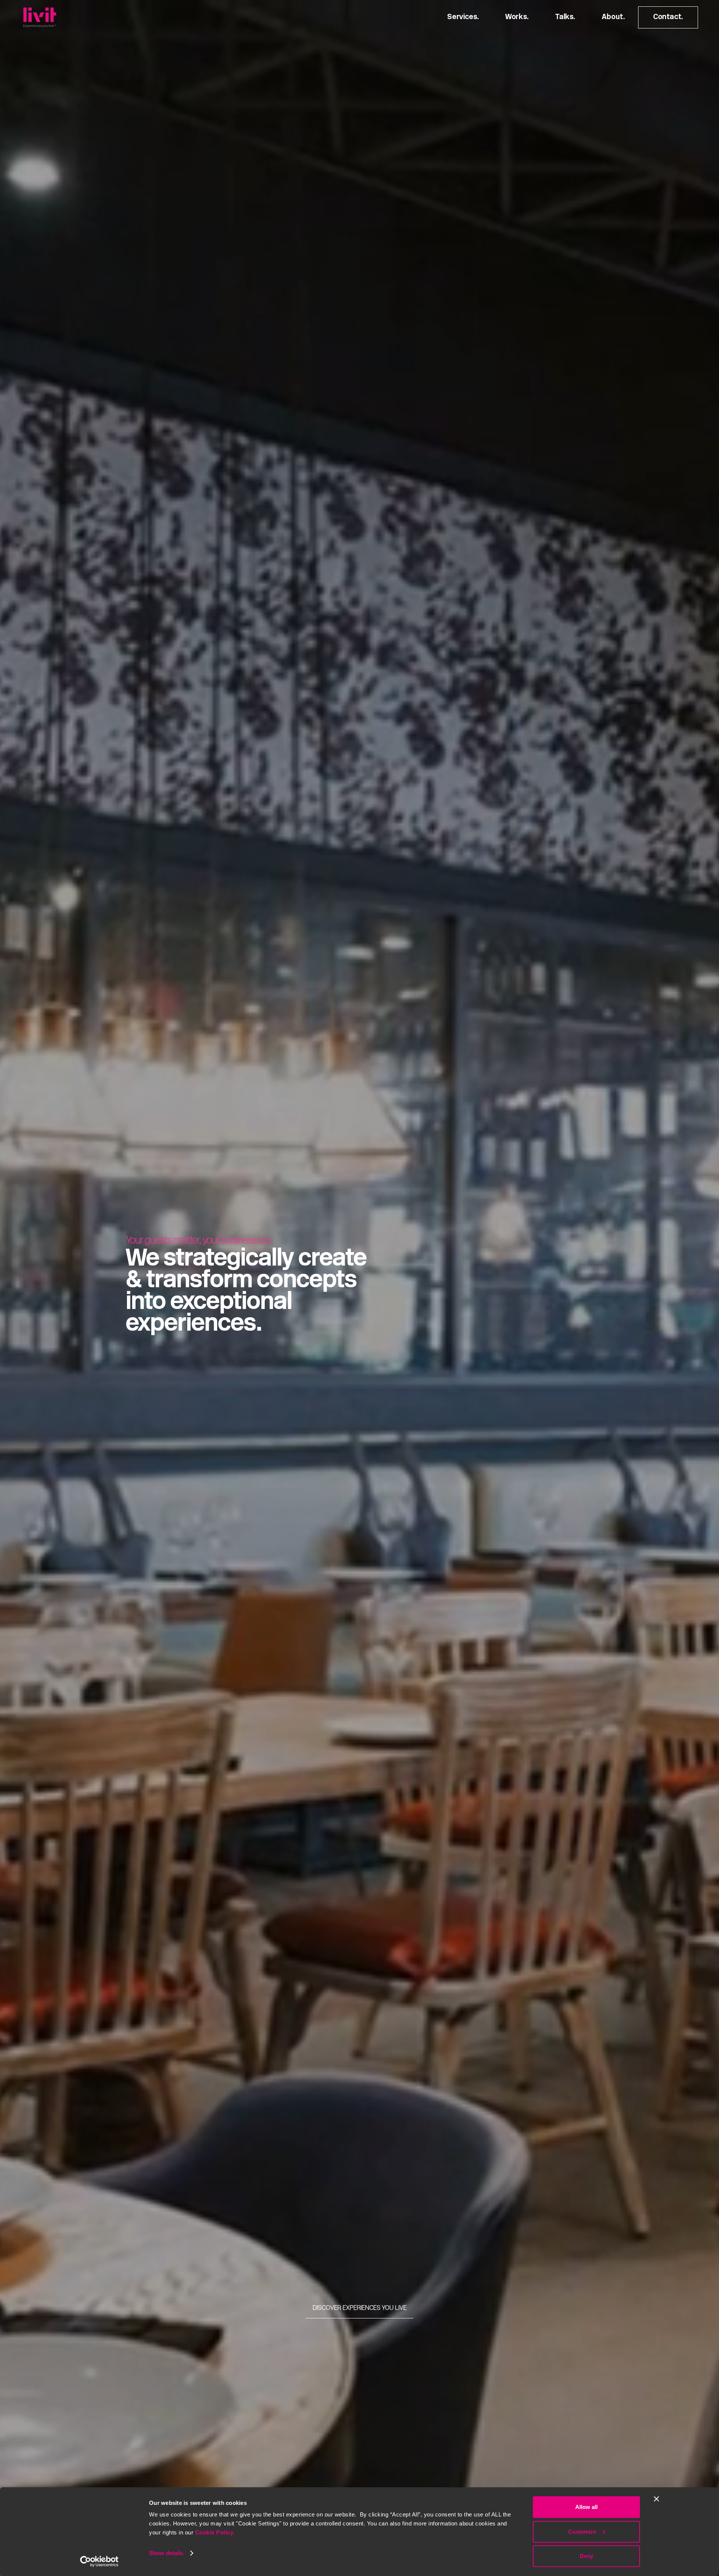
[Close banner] (656, 2499)
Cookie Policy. (215, 2532)
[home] (40, 17)
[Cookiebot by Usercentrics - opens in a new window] (99, 2561)
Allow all (586, 2507)
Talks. (565, 17)
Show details (166, 2553)
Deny (586, 2556)
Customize (582, 2532)
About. (613, 17)
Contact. (668, 17)
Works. (517, 17)
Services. (463, 17)
